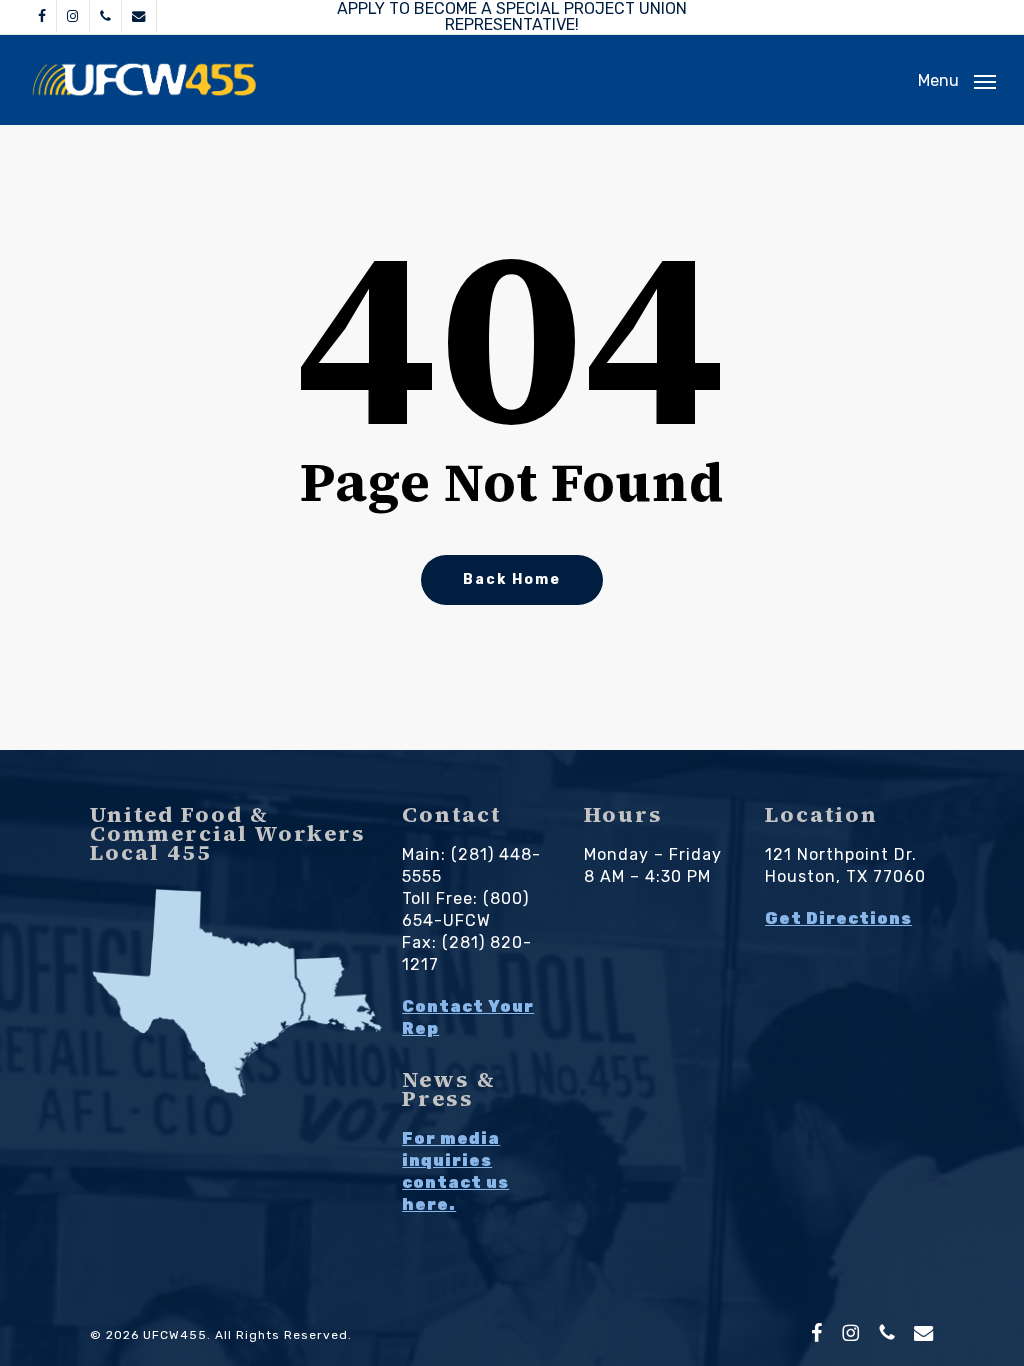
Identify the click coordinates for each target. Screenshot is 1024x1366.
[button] (957, 79)
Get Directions (838, 918)
